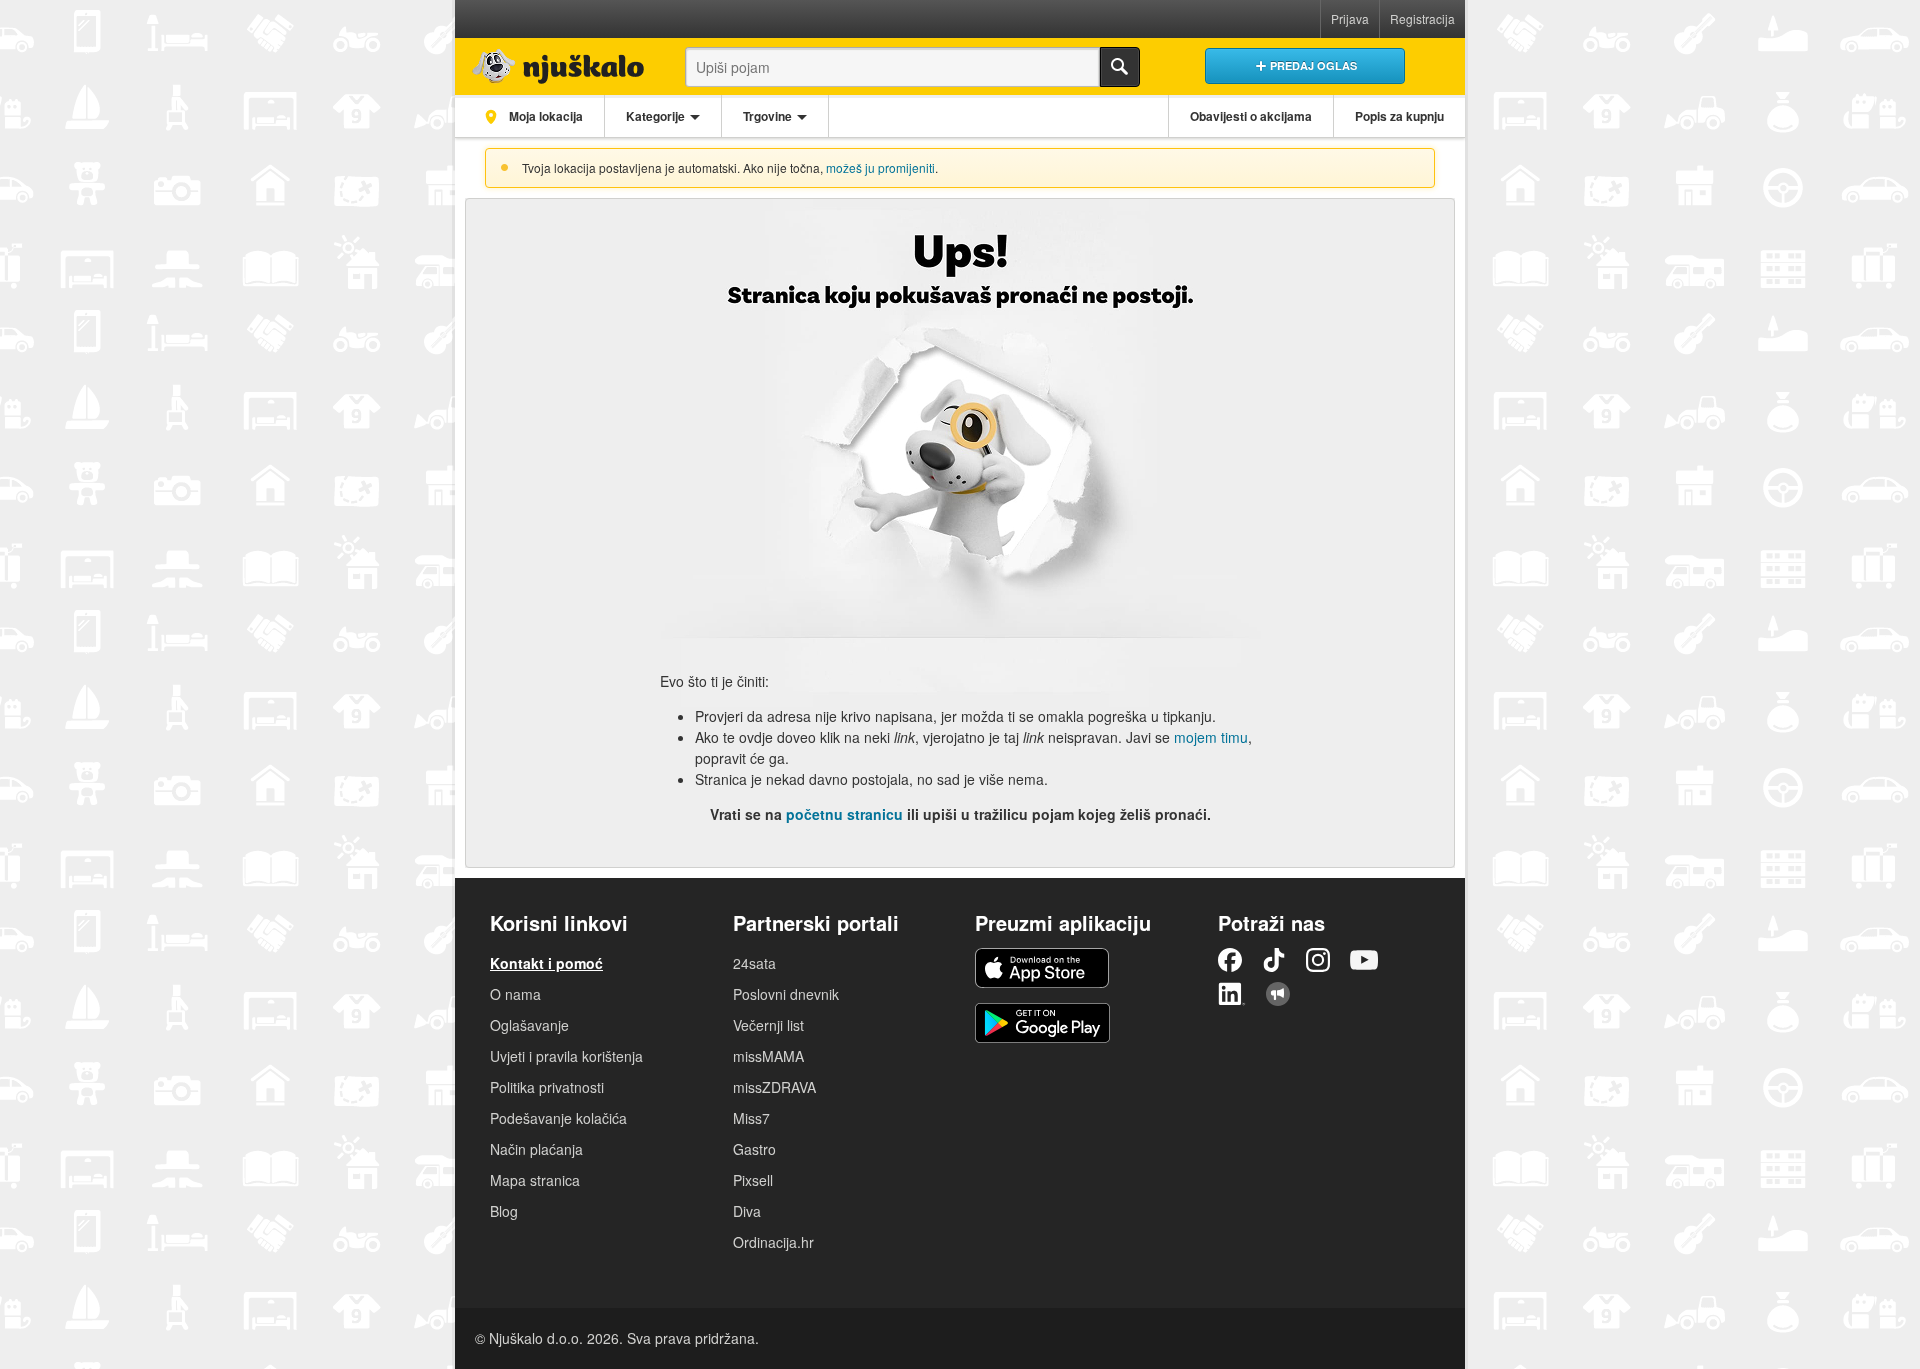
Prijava (1350, 18)
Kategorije (655, 116)
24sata (754, 963)
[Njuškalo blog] (1278, 994)
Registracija (1422, 18)
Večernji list (768, 1025)
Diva (747, 1211)
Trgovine (767, 116)
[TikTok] (1274, 960)
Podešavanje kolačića (558, 1118)
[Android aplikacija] (1042, 1023)
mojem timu (1211, 737)
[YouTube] (1364, 960)
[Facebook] (1230, 960)
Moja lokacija (544, 116)
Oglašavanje (529, 1025)
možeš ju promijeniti (880, 167)
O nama (515, 994)
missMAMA (768, 1056)
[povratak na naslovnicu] (552, 61)
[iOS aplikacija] (1042, 968)
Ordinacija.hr (773, 1242)
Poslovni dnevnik (786, 994)
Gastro (754, 1149)
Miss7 (751, 1118)
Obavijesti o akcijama (1251, 116)
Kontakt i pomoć (546, 963)
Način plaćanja (536, 1149)
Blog (504, 1211)
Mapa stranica (535, 1180)
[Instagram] (1318, 960)
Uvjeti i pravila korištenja (566, 1056)
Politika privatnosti (547, 1087)
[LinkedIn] (1232, 994)
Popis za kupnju (1399, 116)
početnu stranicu (844, 814)
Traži (1120, 67)
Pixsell (753, 1180)
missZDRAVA (774, 1087)
